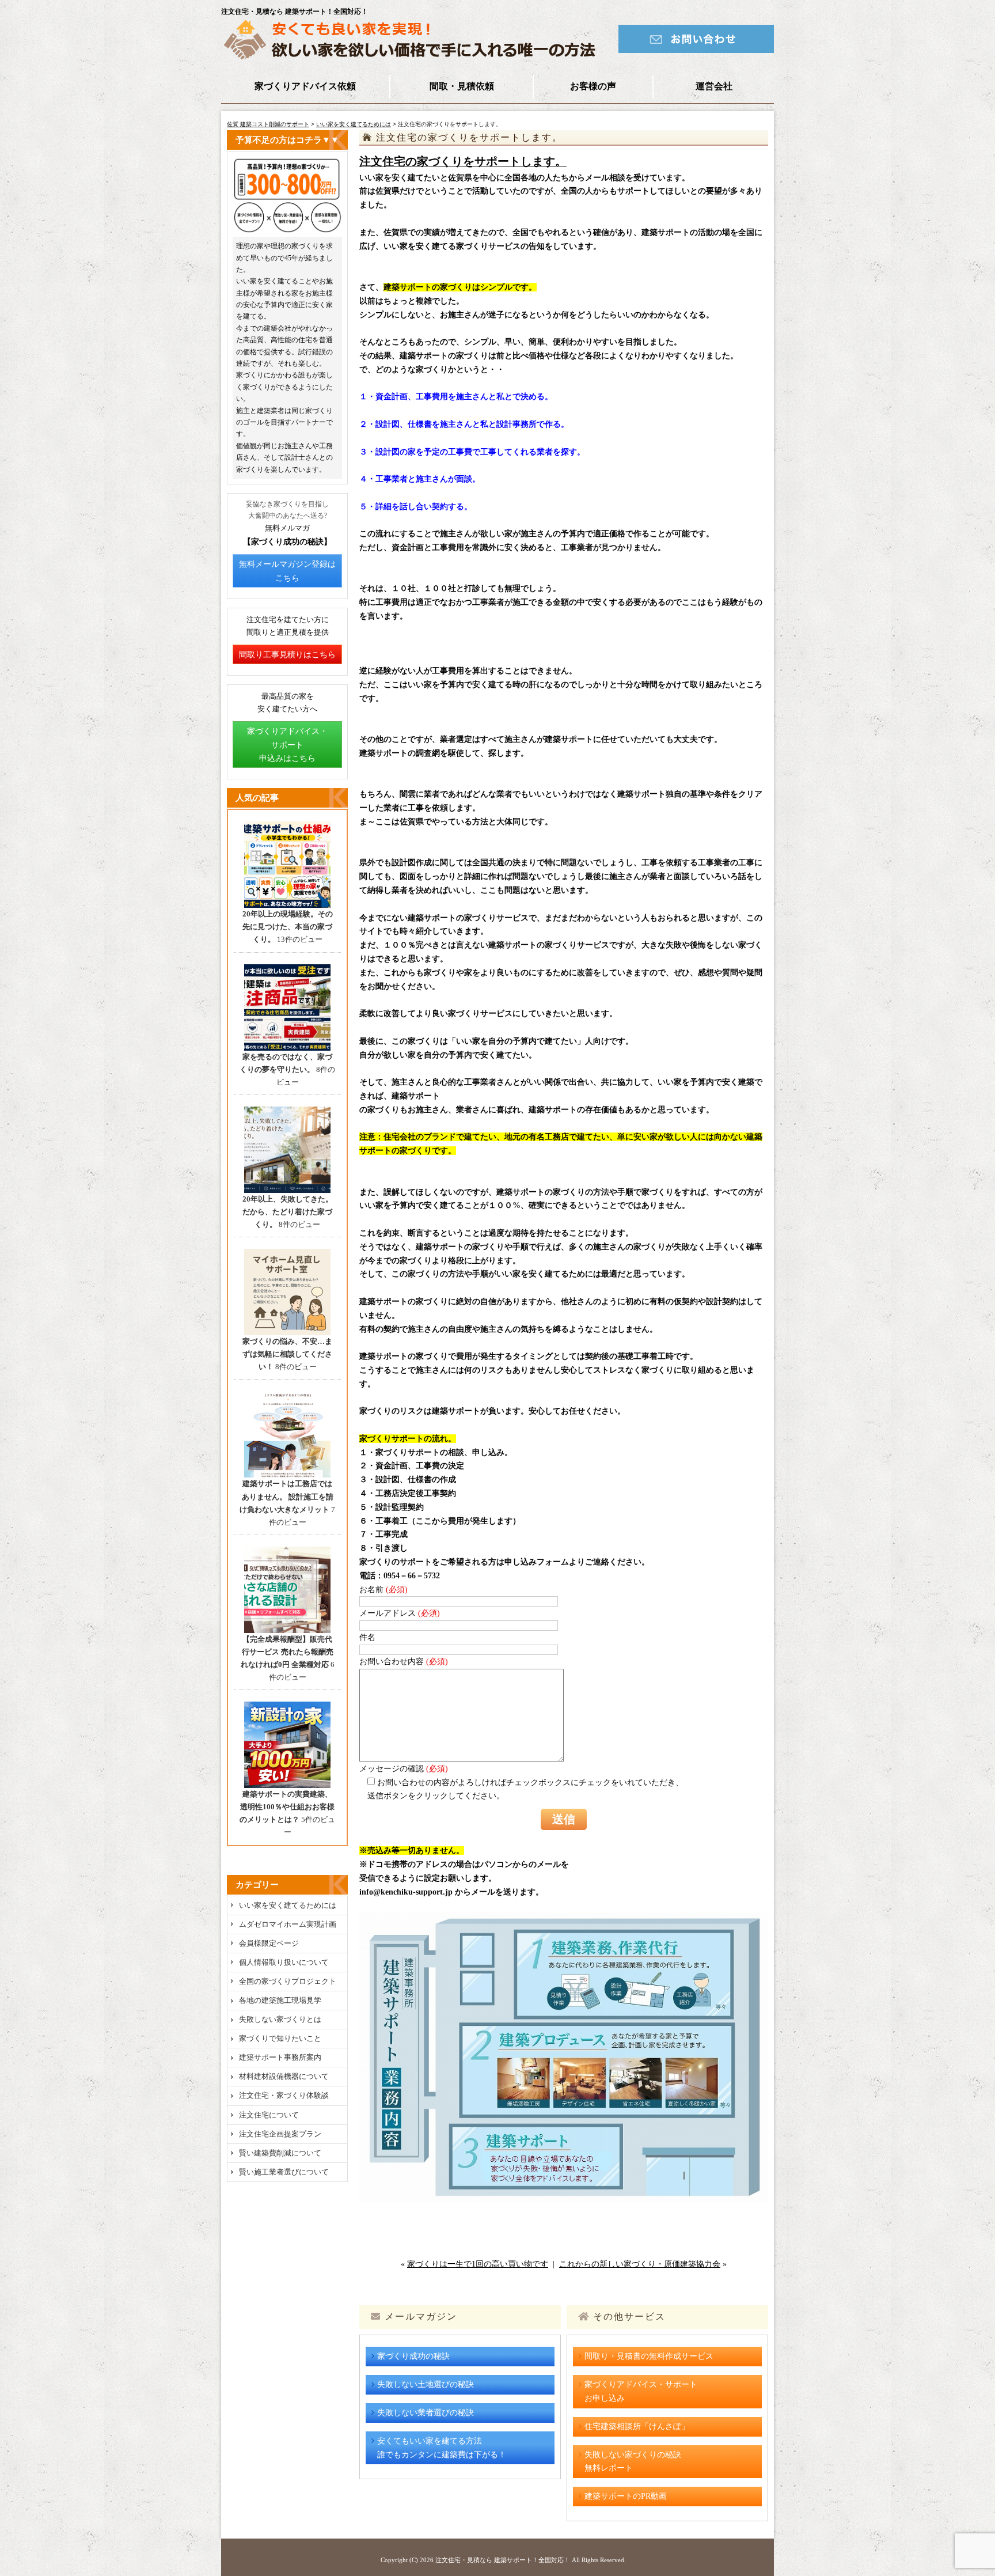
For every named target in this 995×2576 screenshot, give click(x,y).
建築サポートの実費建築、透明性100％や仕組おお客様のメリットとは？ (287, 1807)
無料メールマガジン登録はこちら (287, 571)
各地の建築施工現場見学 (280, 2000)
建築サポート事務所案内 (280, 2057)
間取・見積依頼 (462, 86)
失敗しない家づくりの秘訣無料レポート (633, 2462)
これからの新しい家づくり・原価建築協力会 (640, 2264)
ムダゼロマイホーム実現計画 (288, 1924)
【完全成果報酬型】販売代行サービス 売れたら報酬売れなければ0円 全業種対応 (287, 1652)
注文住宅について (269, 2115)
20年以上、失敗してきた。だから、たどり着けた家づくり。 (288, 1212)
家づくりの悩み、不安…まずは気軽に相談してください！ (287, 1354)
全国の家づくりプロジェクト (288, 1981)
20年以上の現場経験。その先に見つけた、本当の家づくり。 (288, 927)
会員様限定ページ (269, 1943)
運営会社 (714, 86)
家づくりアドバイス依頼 (305, 86)
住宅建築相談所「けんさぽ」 (637, 2427)
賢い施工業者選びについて (284, 2172)
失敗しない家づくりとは (280, 2019)
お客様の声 (593, 86)
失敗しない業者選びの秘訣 (426, 2413)
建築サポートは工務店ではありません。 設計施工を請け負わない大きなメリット (286, 1496)
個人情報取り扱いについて (284, 1962)
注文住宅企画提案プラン (280, 2134)
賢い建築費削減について (280, 2153)
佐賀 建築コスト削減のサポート (268, 124)
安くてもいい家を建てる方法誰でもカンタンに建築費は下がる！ (442, 2448)
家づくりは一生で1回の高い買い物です (478, 2264)
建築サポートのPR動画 (626, 2496)
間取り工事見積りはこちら (287, 655)
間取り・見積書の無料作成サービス (649, 2356)
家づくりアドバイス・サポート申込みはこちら (287, 745)
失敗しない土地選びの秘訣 (426, 2384)
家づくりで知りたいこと (280, 2038)
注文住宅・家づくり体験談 (284, 2095)
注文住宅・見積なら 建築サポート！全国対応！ (503, 2560)
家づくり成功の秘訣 (413, 2356)
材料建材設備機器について (284, 2076)
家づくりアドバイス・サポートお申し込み (641, 2391)
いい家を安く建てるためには (354, 124)
